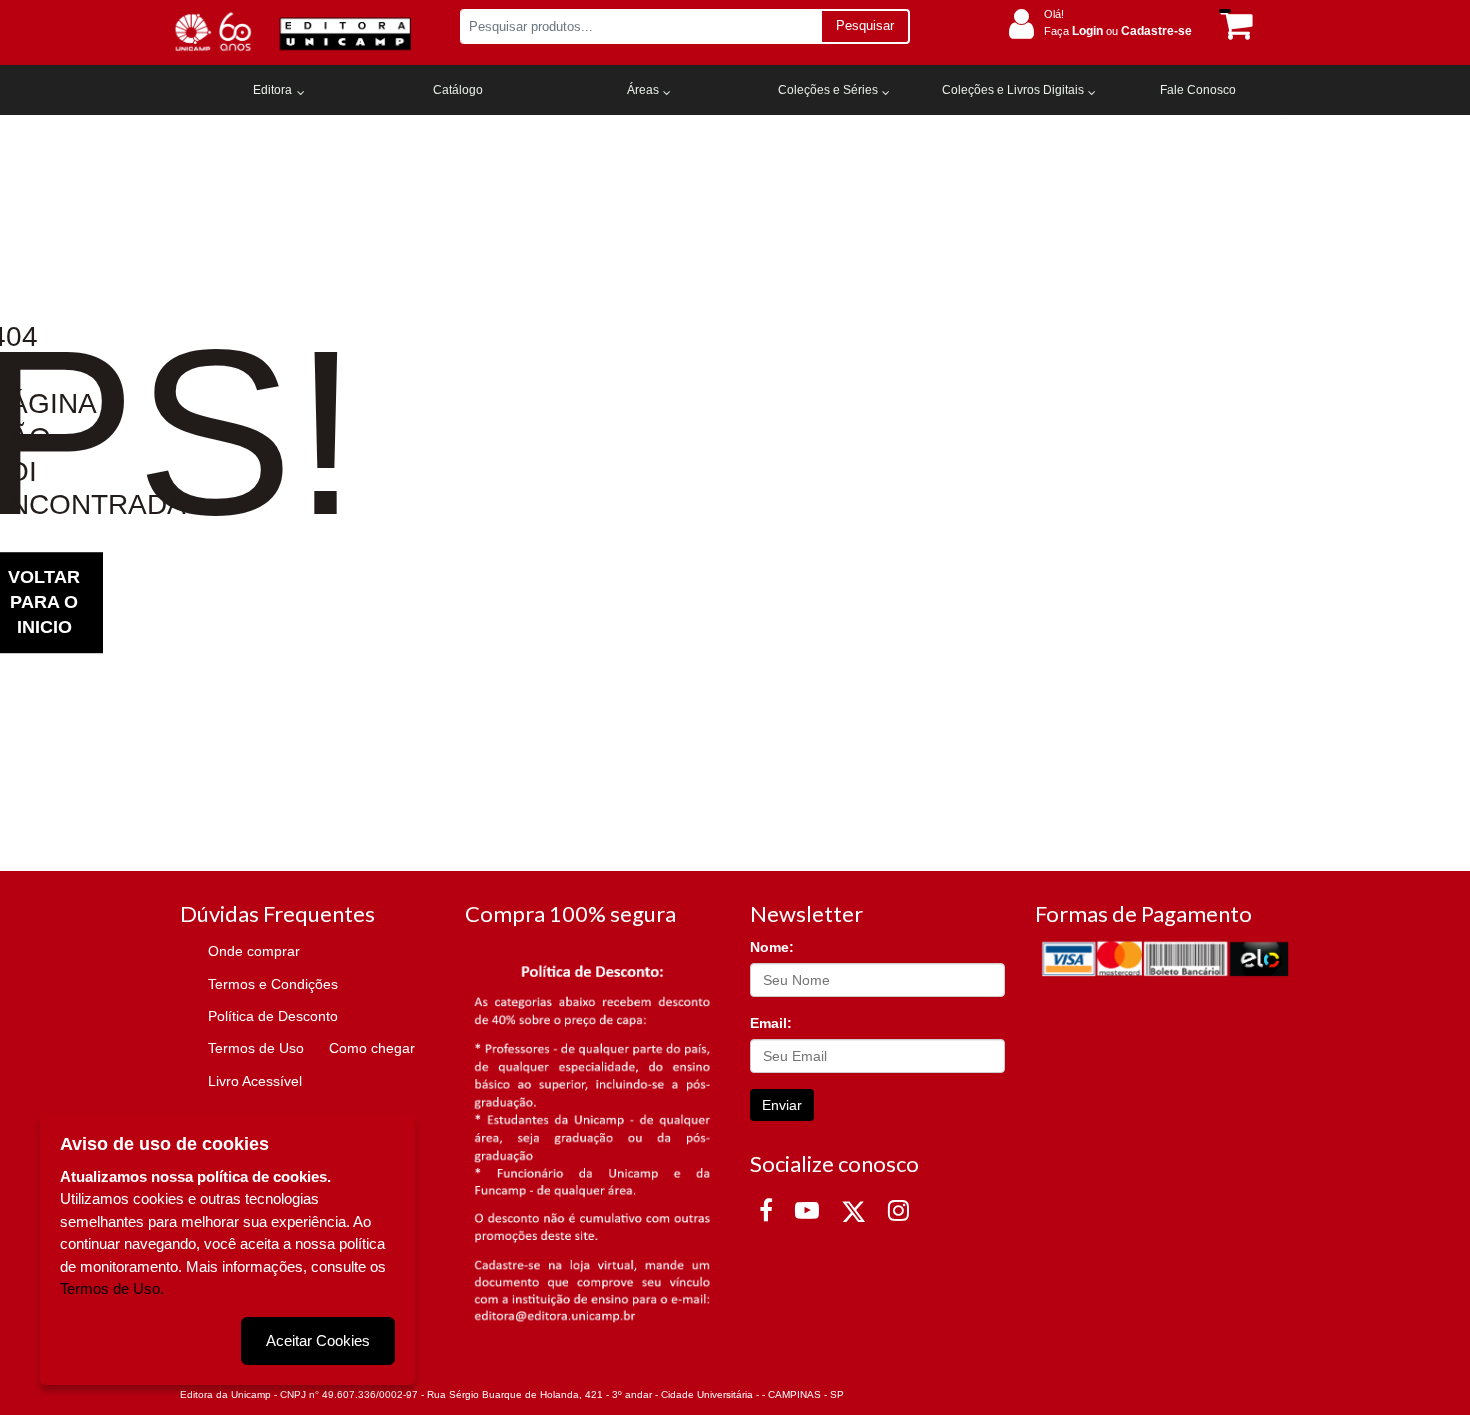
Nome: (772, 947)
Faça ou (1118, 31)
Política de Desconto (273, 1016)
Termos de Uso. (112, 1288)
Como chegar (372, 1048)
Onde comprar (254, 951)
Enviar (782, 1105)
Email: (771, 1023)
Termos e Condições (273, 984)
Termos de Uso (256, 1048)
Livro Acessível (255, 1081)
